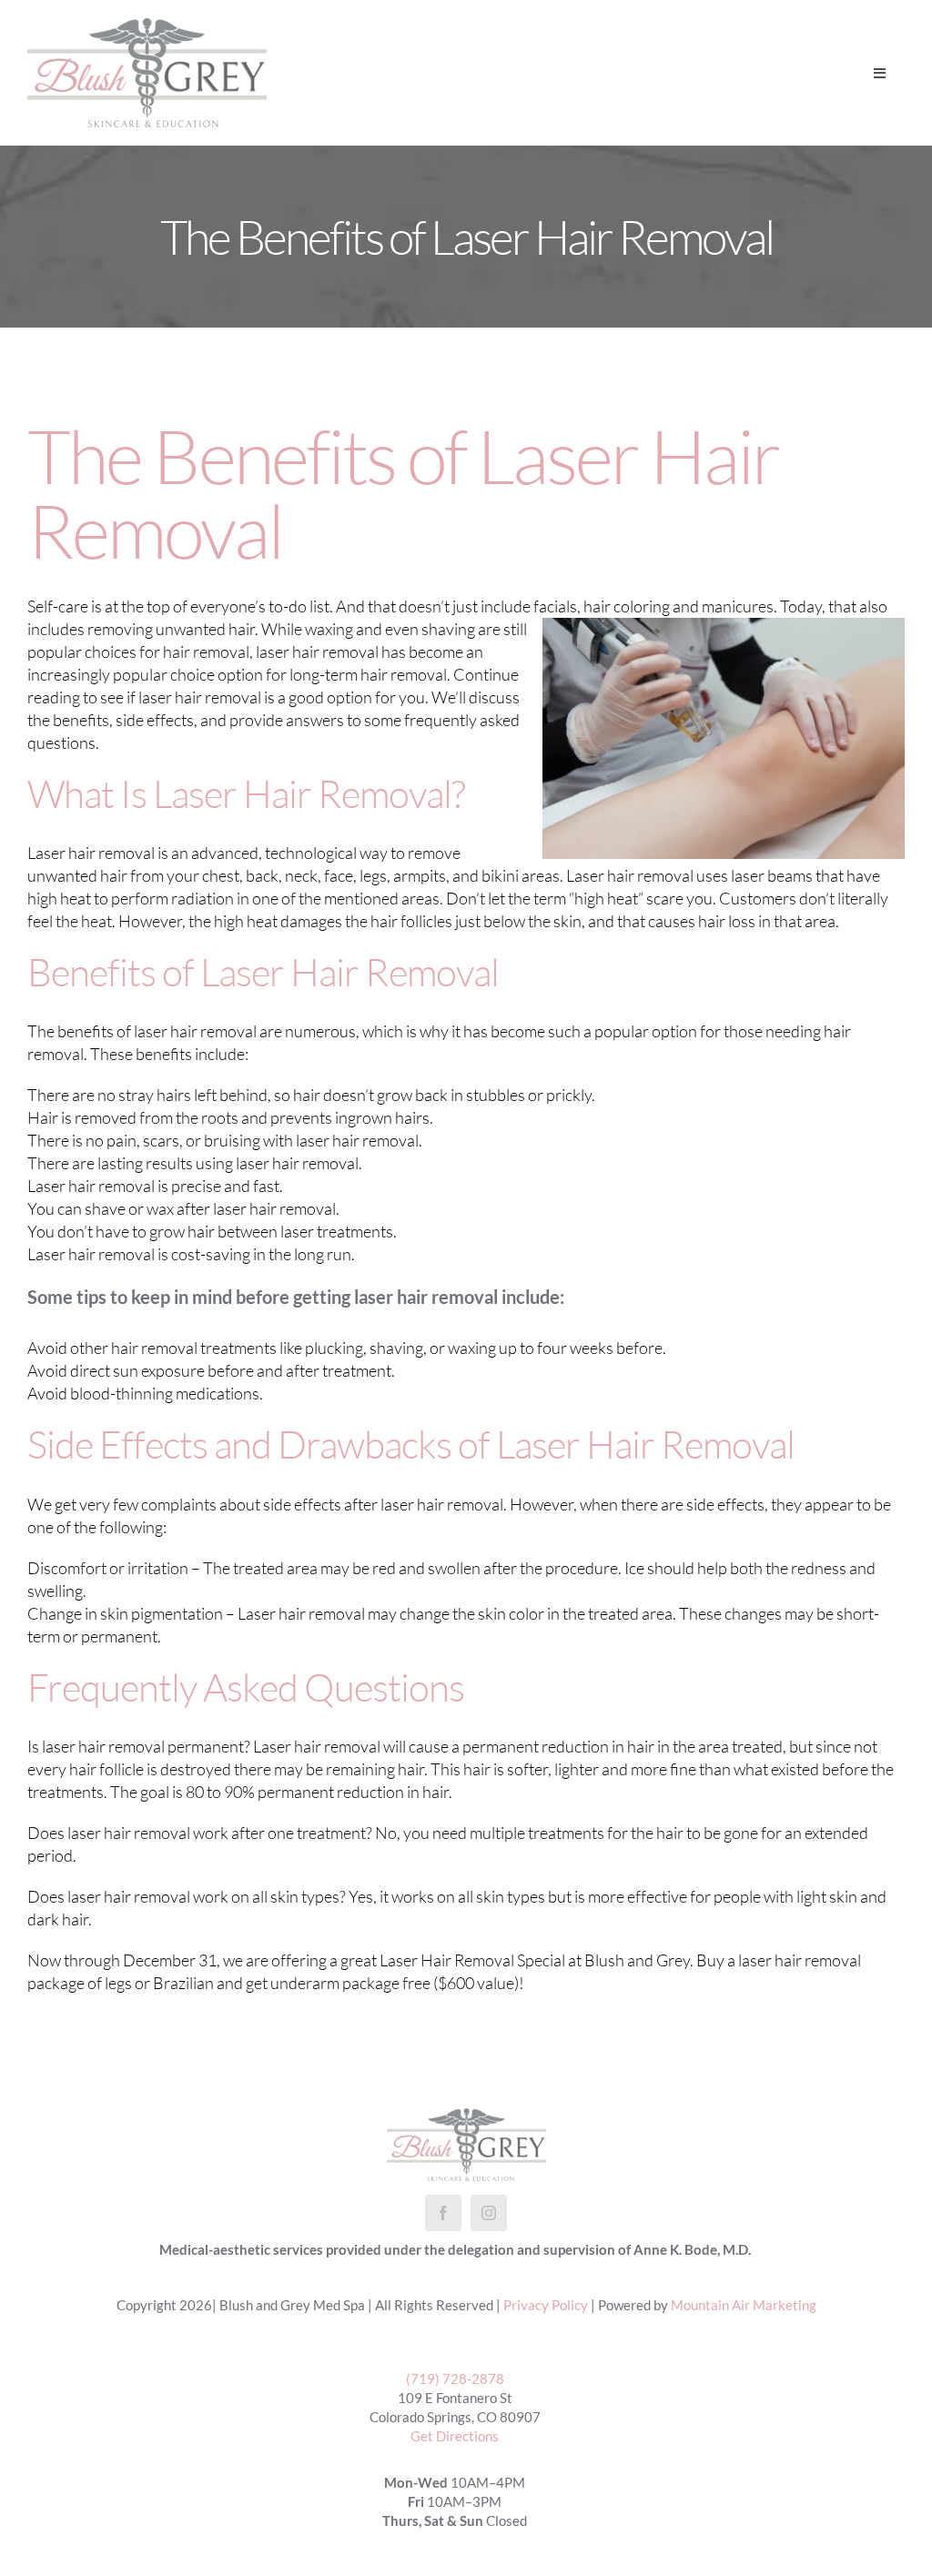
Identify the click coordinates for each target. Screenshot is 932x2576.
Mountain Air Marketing (744, 2305)
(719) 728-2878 (455, 2379)
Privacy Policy (546, 2305)
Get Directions (455, 2436)
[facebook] (443, 2213)
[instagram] (489, 2213)
